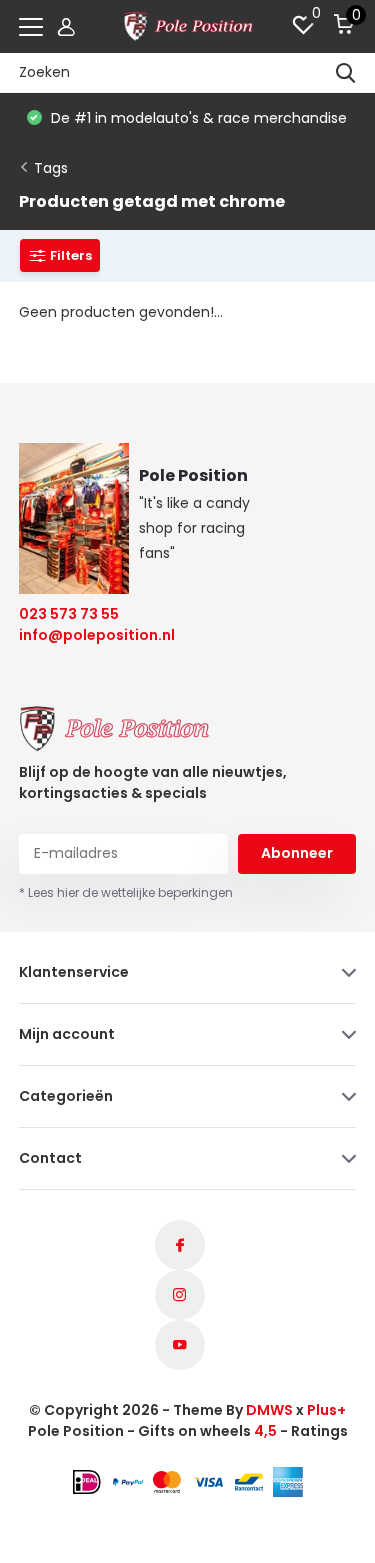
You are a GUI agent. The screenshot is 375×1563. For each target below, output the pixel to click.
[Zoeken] (346, 73)
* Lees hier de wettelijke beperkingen (126, 892)
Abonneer (297, 853)
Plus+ (326, 1410)
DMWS (269, 1410)
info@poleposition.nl (84, 635)
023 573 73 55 (69, 614)
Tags (51, 168)
